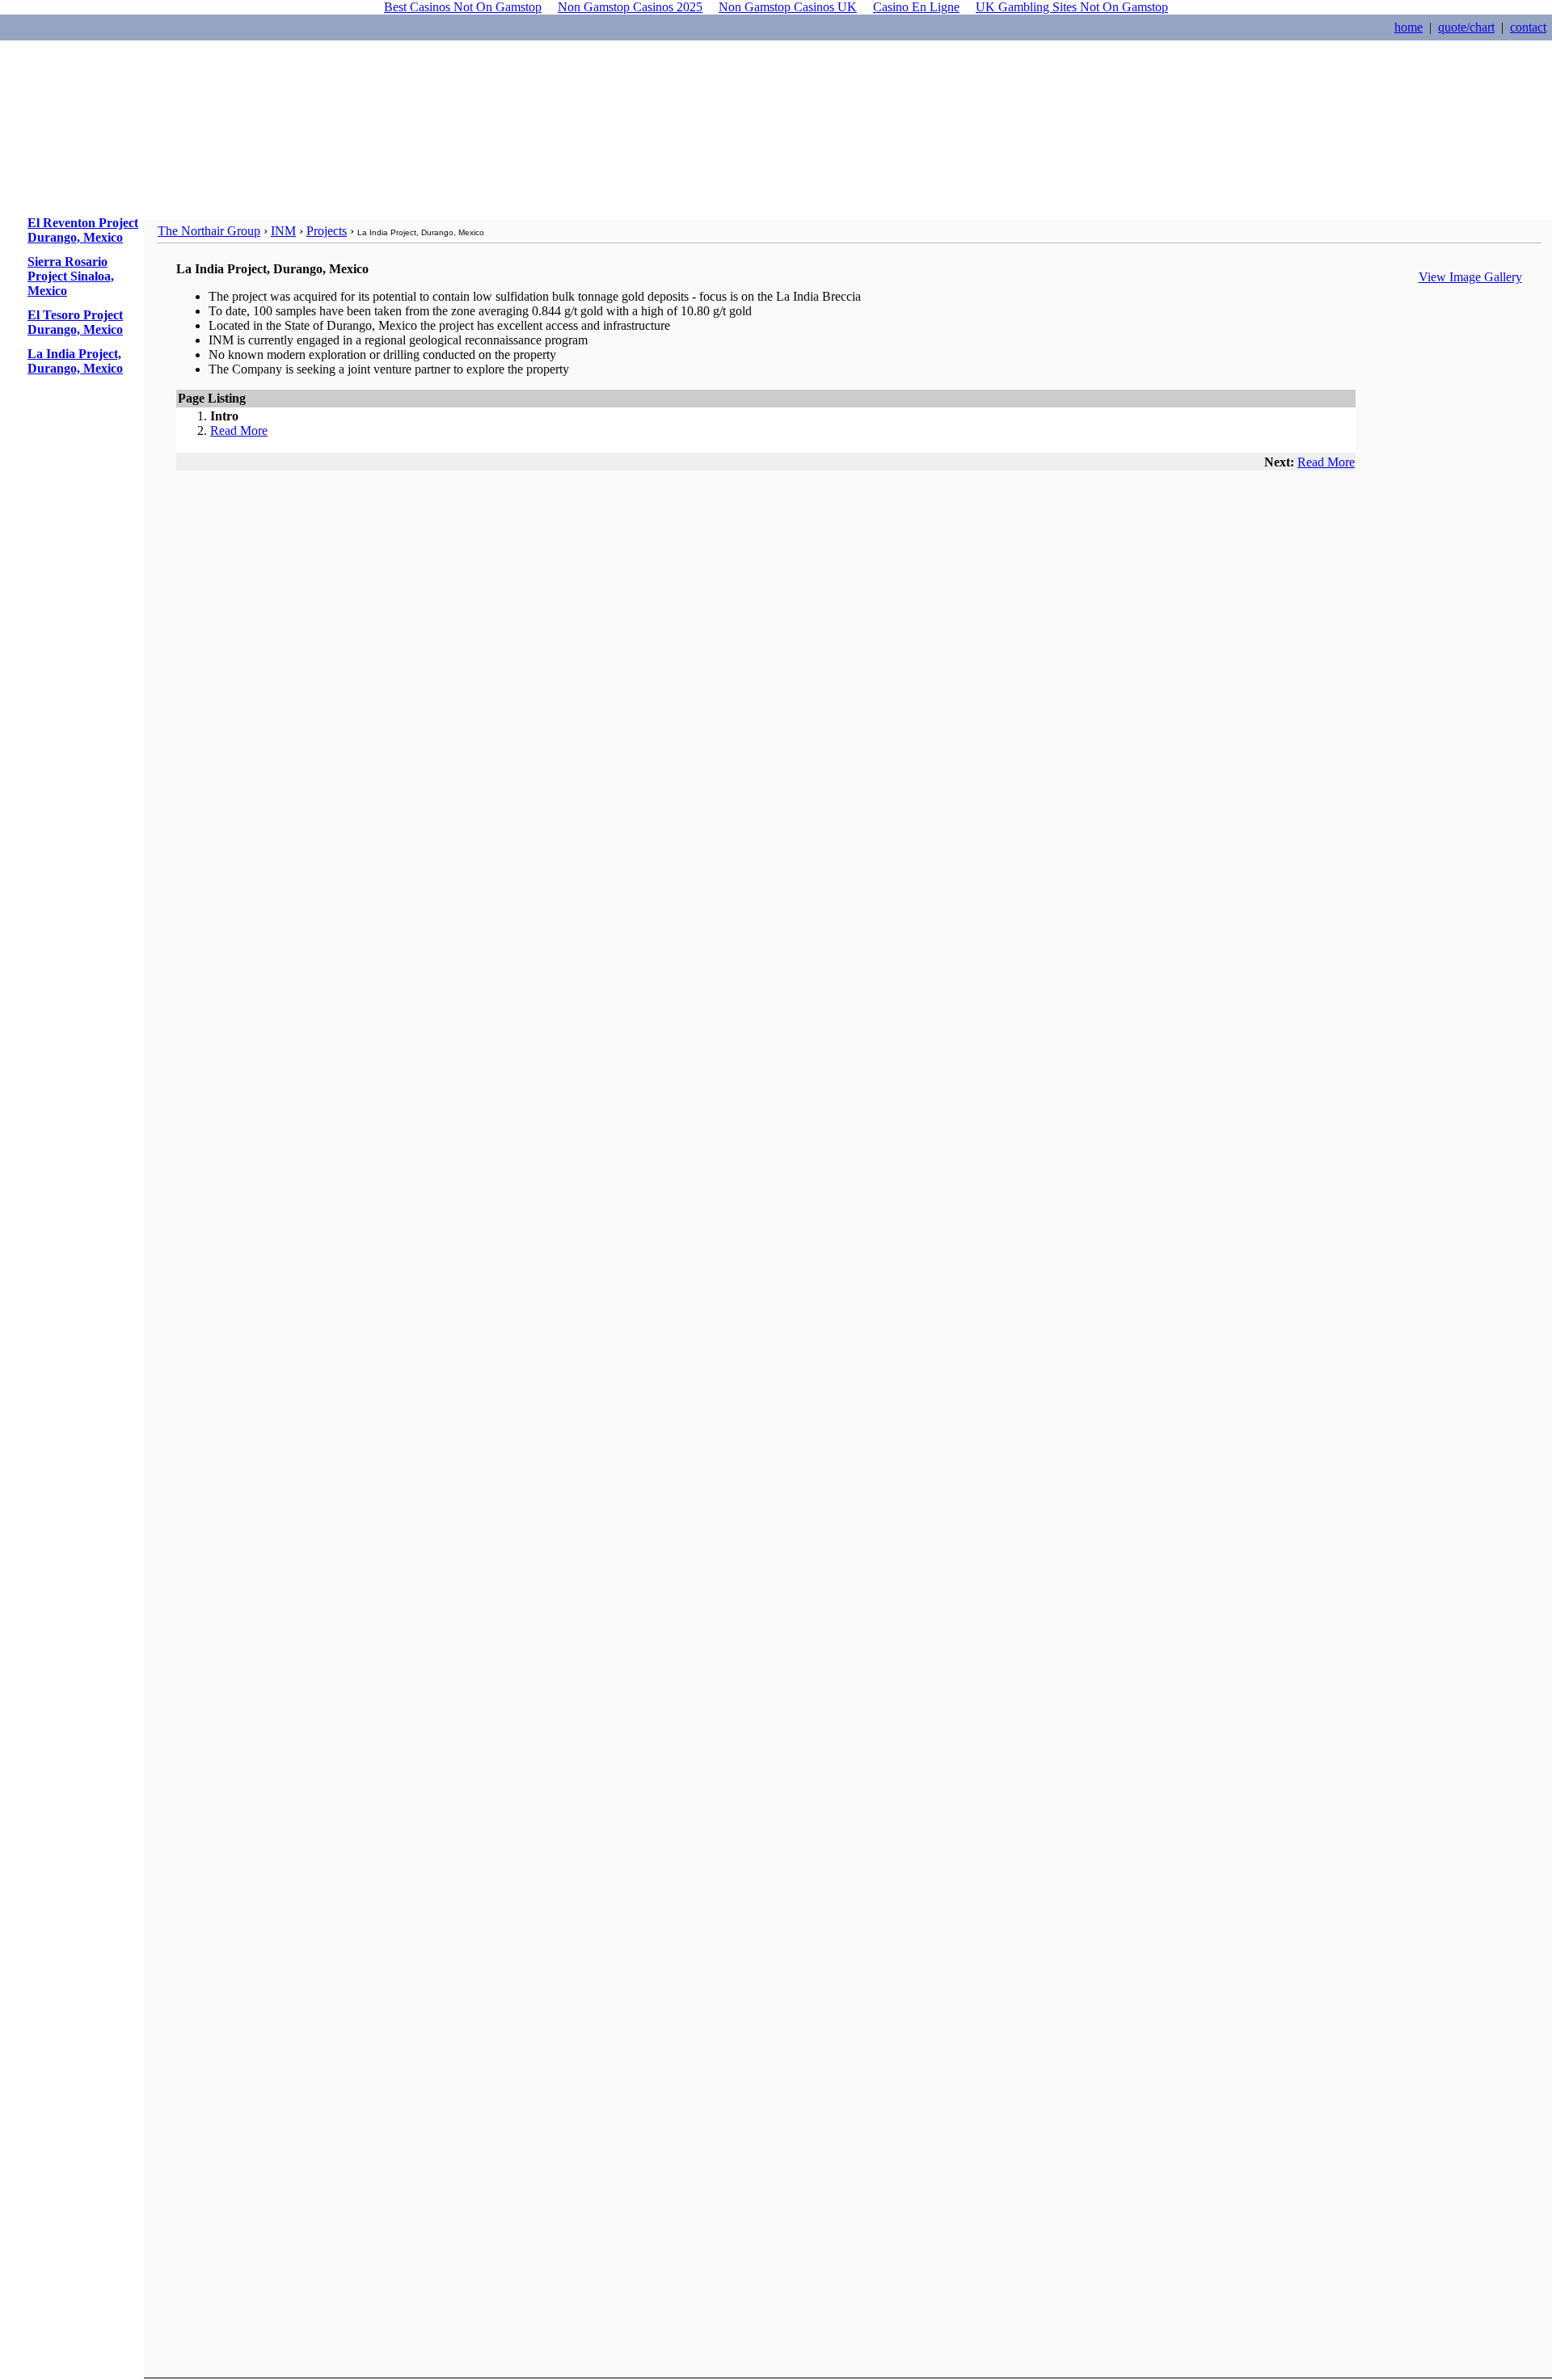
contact (1528, 27)
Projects (327, 231)
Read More (239, 430)
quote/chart (1466, 27)
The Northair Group (209, 231)
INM (283, 231)
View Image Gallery (1470, 277)
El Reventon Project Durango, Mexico (83, 230)
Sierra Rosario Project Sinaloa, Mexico (71, 276)
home (1409, 27)
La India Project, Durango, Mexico (75, 361)
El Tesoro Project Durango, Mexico (75, 322)
